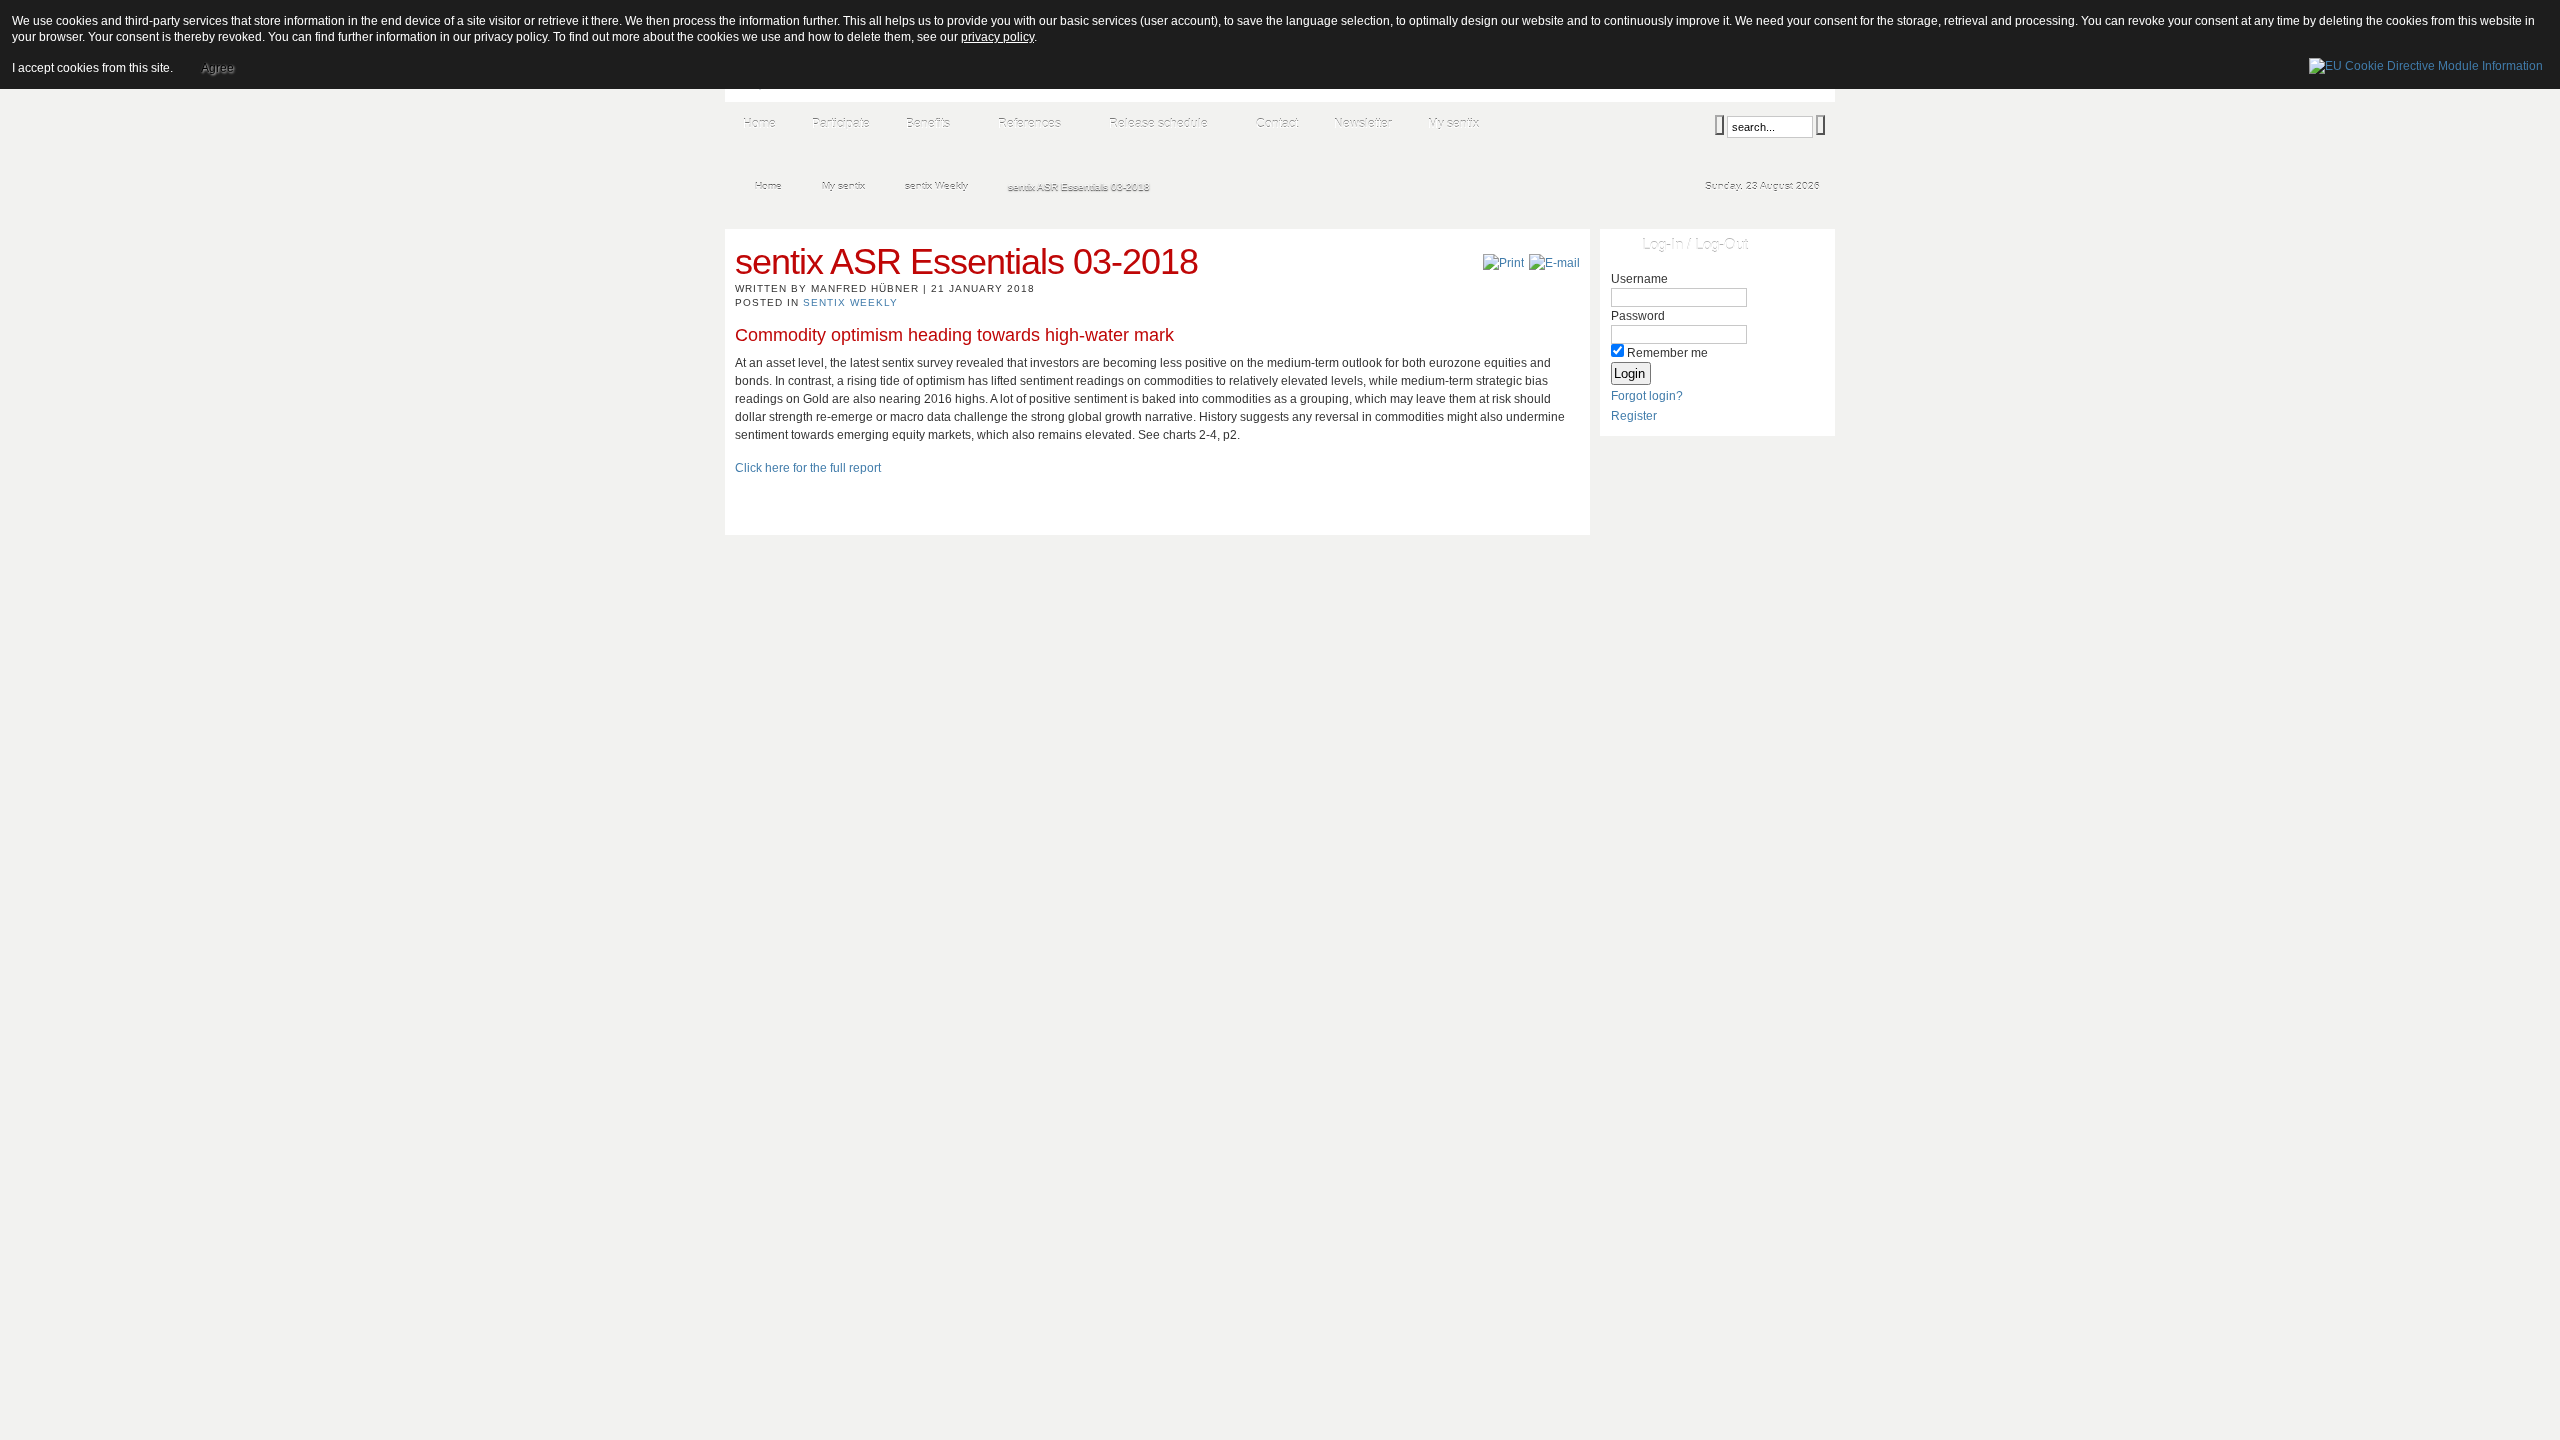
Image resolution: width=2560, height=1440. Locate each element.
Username (1639, 279)
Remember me (1667, 353)
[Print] (1503, 263)
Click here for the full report (808, 468)
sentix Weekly (850, 302)
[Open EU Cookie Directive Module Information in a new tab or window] (2426, 63)
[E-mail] (1554, 263)
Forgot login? (1647, 396)
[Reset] (1820, 125)
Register (1634, 416)
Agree (217, 68)
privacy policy (997, 37)
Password (1638, 316)
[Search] (1719, 125)
